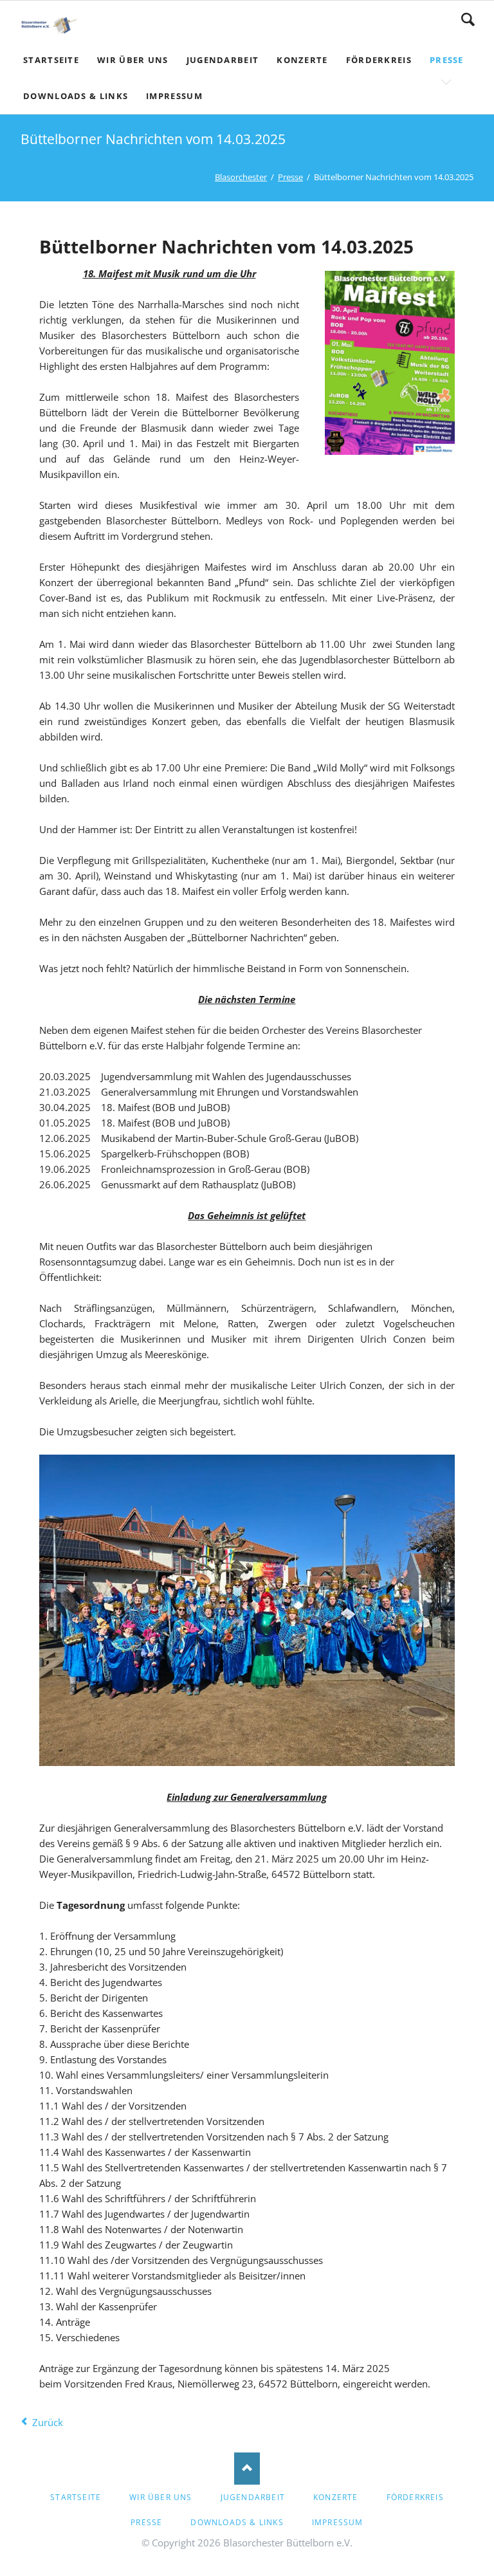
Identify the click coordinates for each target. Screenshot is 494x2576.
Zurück (48, 2422)
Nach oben (247, 2469)
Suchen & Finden (468, 19)
